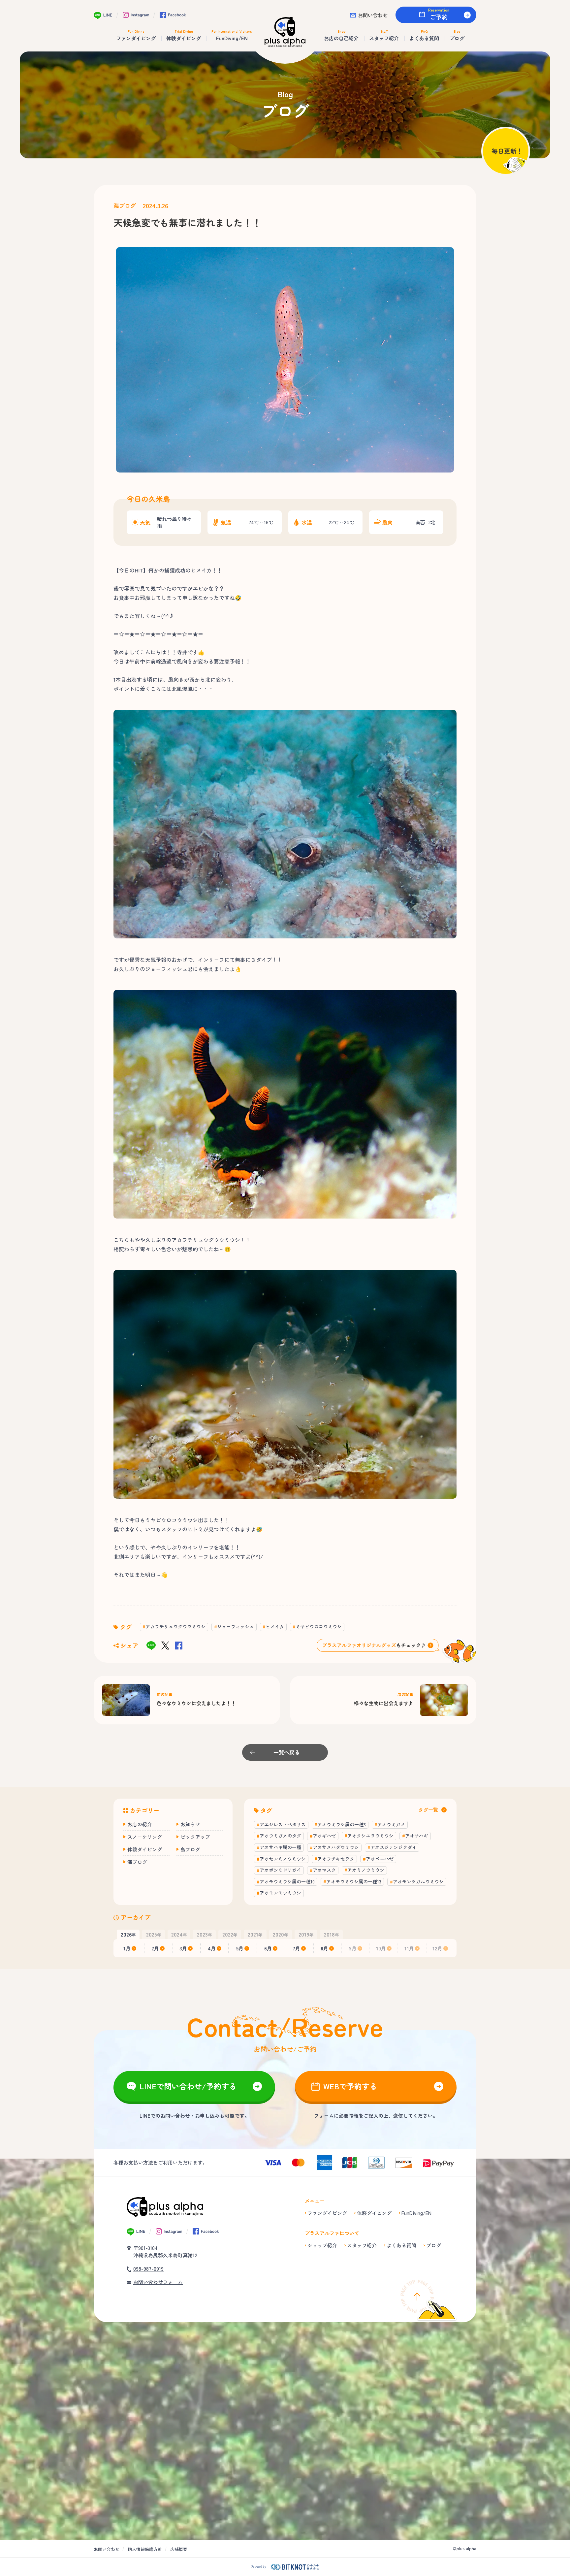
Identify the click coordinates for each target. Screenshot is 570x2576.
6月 (268, 1948)
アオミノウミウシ (366, 1870)
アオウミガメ (391, 1824)
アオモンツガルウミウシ (418, 1881)
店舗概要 (179, 2549)
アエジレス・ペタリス (283, 1824)
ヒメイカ (275, 1626)
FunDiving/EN (416, 2213)
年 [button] (128, 1934)
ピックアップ (195, 1837)
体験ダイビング (145, 1849)
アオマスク (324, 1870)
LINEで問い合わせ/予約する (188, 2086)
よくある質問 (401, 2245)
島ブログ (190, 1849)
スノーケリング (145, 1837)
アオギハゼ (324, 1836)
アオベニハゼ (380, 1859)
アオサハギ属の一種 (280, 1847)
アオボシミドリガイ (280, 1870)
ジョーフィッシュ (236, 1626)
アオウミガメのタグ (280, 1836)
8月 (324, 1948)
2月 (155, 1948)
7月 (296, 1948)
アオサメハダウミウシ (336, 1847)
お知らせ (190, 1824)
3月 (183, 1948)
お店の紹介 (140, 1824)
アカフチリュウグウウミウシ (175, 1626)
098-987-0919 (148, 2269)
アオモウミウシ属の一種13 (354, 1881)
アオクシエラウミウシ (370, 1836)
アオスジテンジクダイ (394, 1847)
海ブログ (125, 206)
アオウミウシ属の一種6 (342, 1824)
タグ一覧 (428, 1810)
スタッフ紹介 (362, 2245)
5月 (240, 1948)
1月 (127, 1948)
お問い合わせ (373, 15)
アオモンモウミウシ (280, 1893)
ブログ (434, 2245)
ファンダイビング (327, 2213)
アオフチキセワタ (336, 1859)
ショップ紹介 (322, 2245)
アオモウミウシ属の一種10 (287, 1881)
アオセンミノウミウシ (283, 1859)
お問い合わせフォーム (158, 2282)
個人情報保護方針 (145, 2549)
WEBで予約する (350, 2086)
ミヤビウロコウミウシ (319, 1626)
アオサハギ (417, 1836)
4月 (212, 1948)
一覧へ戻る (287, 1752)
